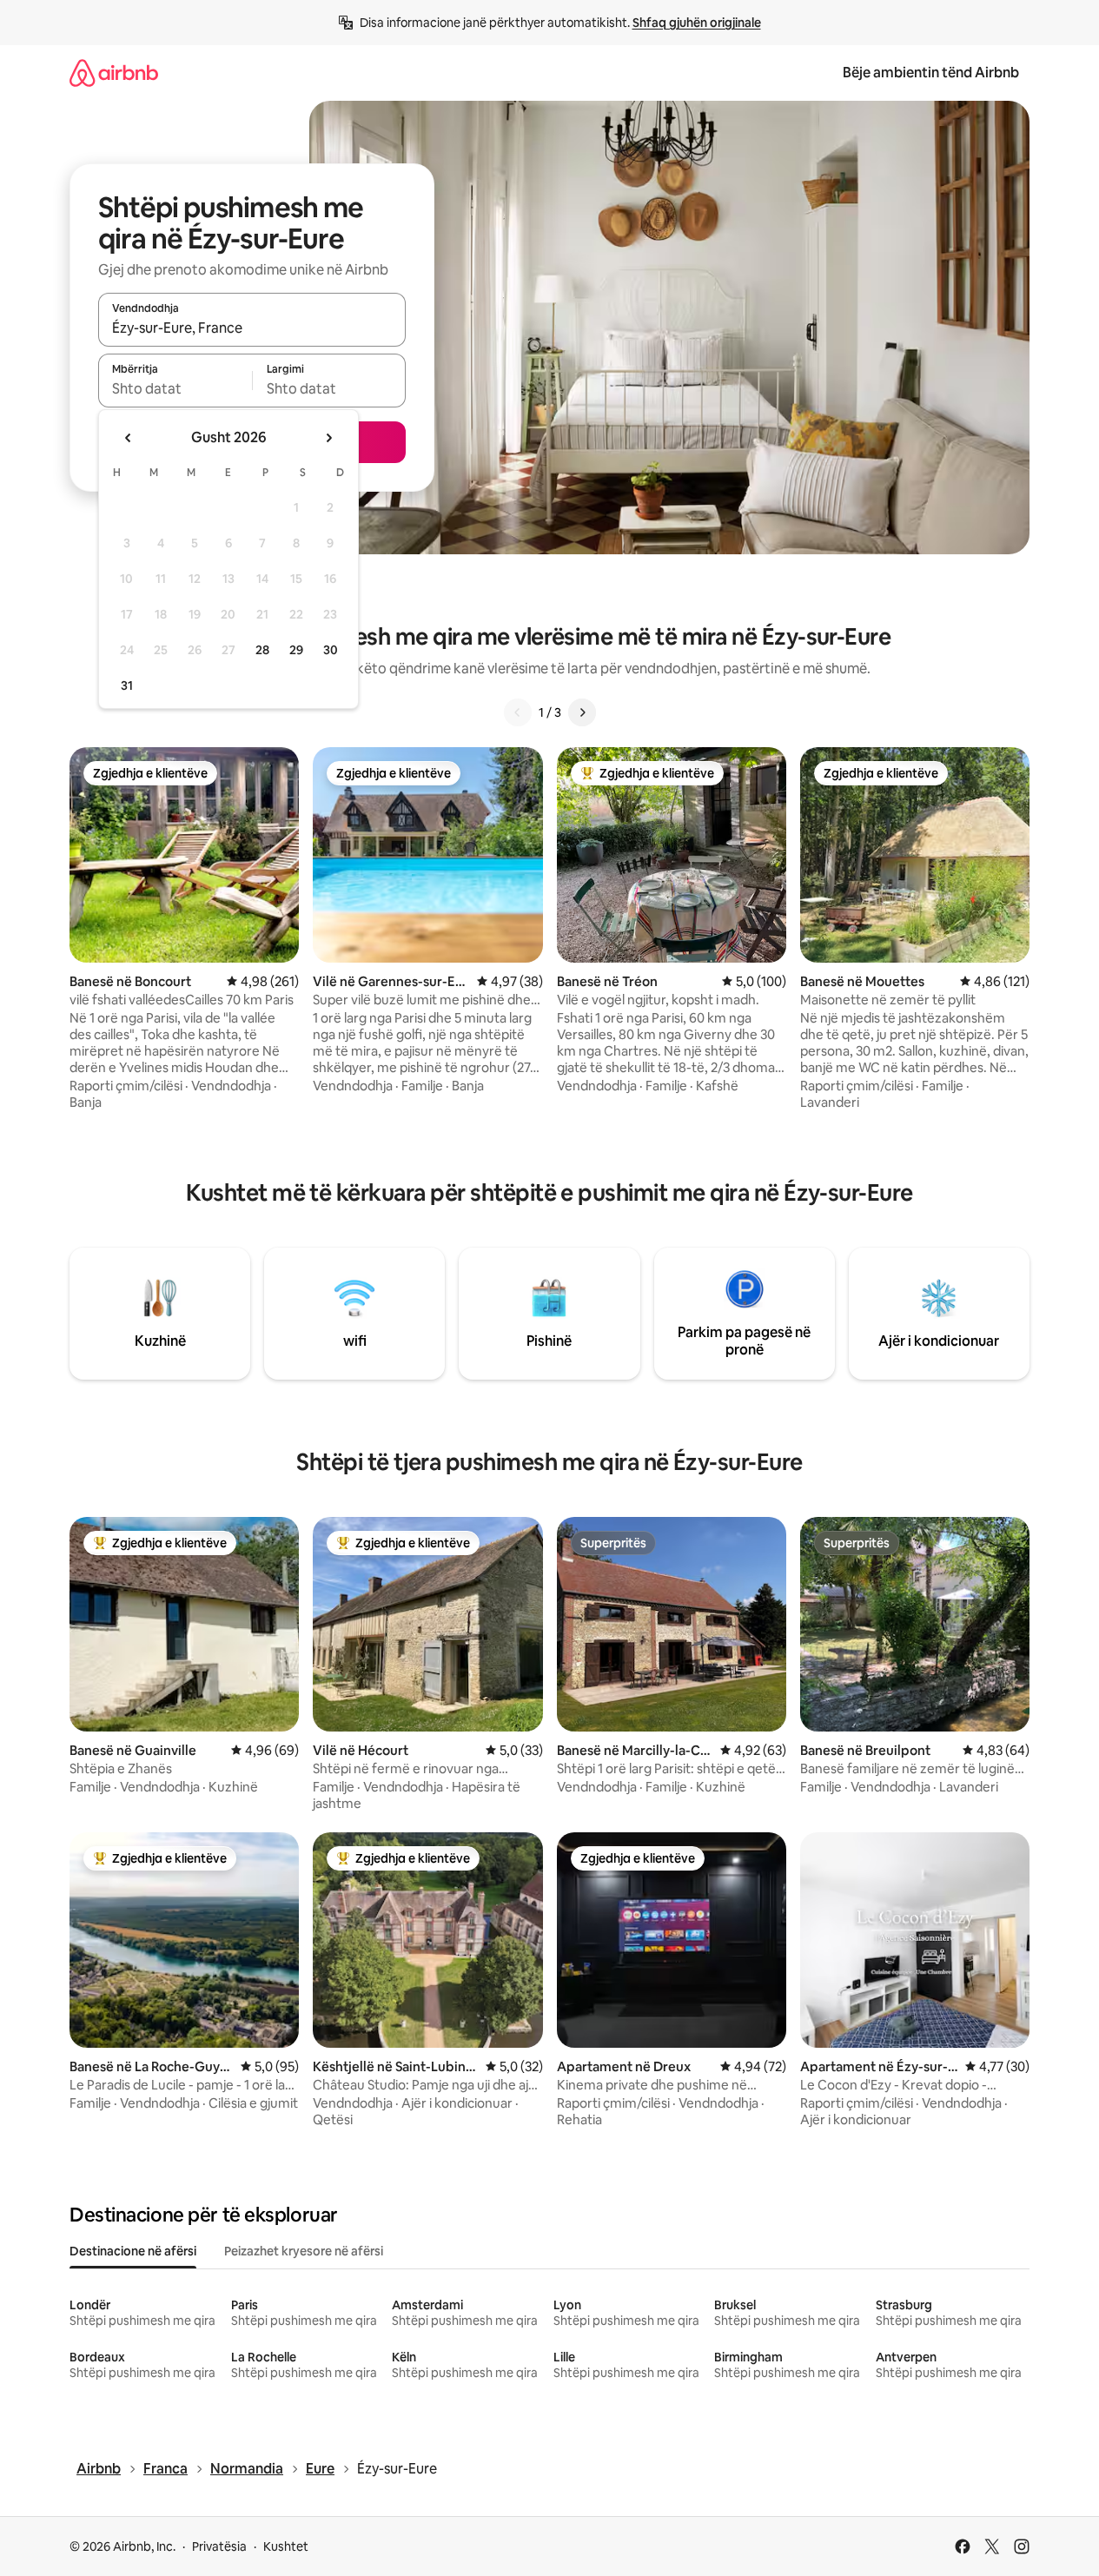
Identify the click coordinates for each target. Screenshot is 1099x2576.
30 (331, 650)
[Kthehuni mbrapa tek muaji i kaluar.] (129, 438)
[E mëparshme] (518, 712)
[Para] (582, 712)
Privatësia (219, 2546)
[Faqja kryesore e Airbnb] (114, 73)
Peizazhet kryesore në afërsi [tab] (304, 2251)
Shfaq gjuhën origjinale (697, 23)
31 (127, 685)
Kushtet (286, 2546)
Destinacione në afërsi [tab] (133, 2251)
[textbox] (175, 388)
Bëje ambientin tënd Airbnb (931, 73)
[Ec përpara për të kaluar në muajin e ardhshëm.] (328, 438)
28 (262, 650)
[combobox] (252, 328)
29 (296, 650)
